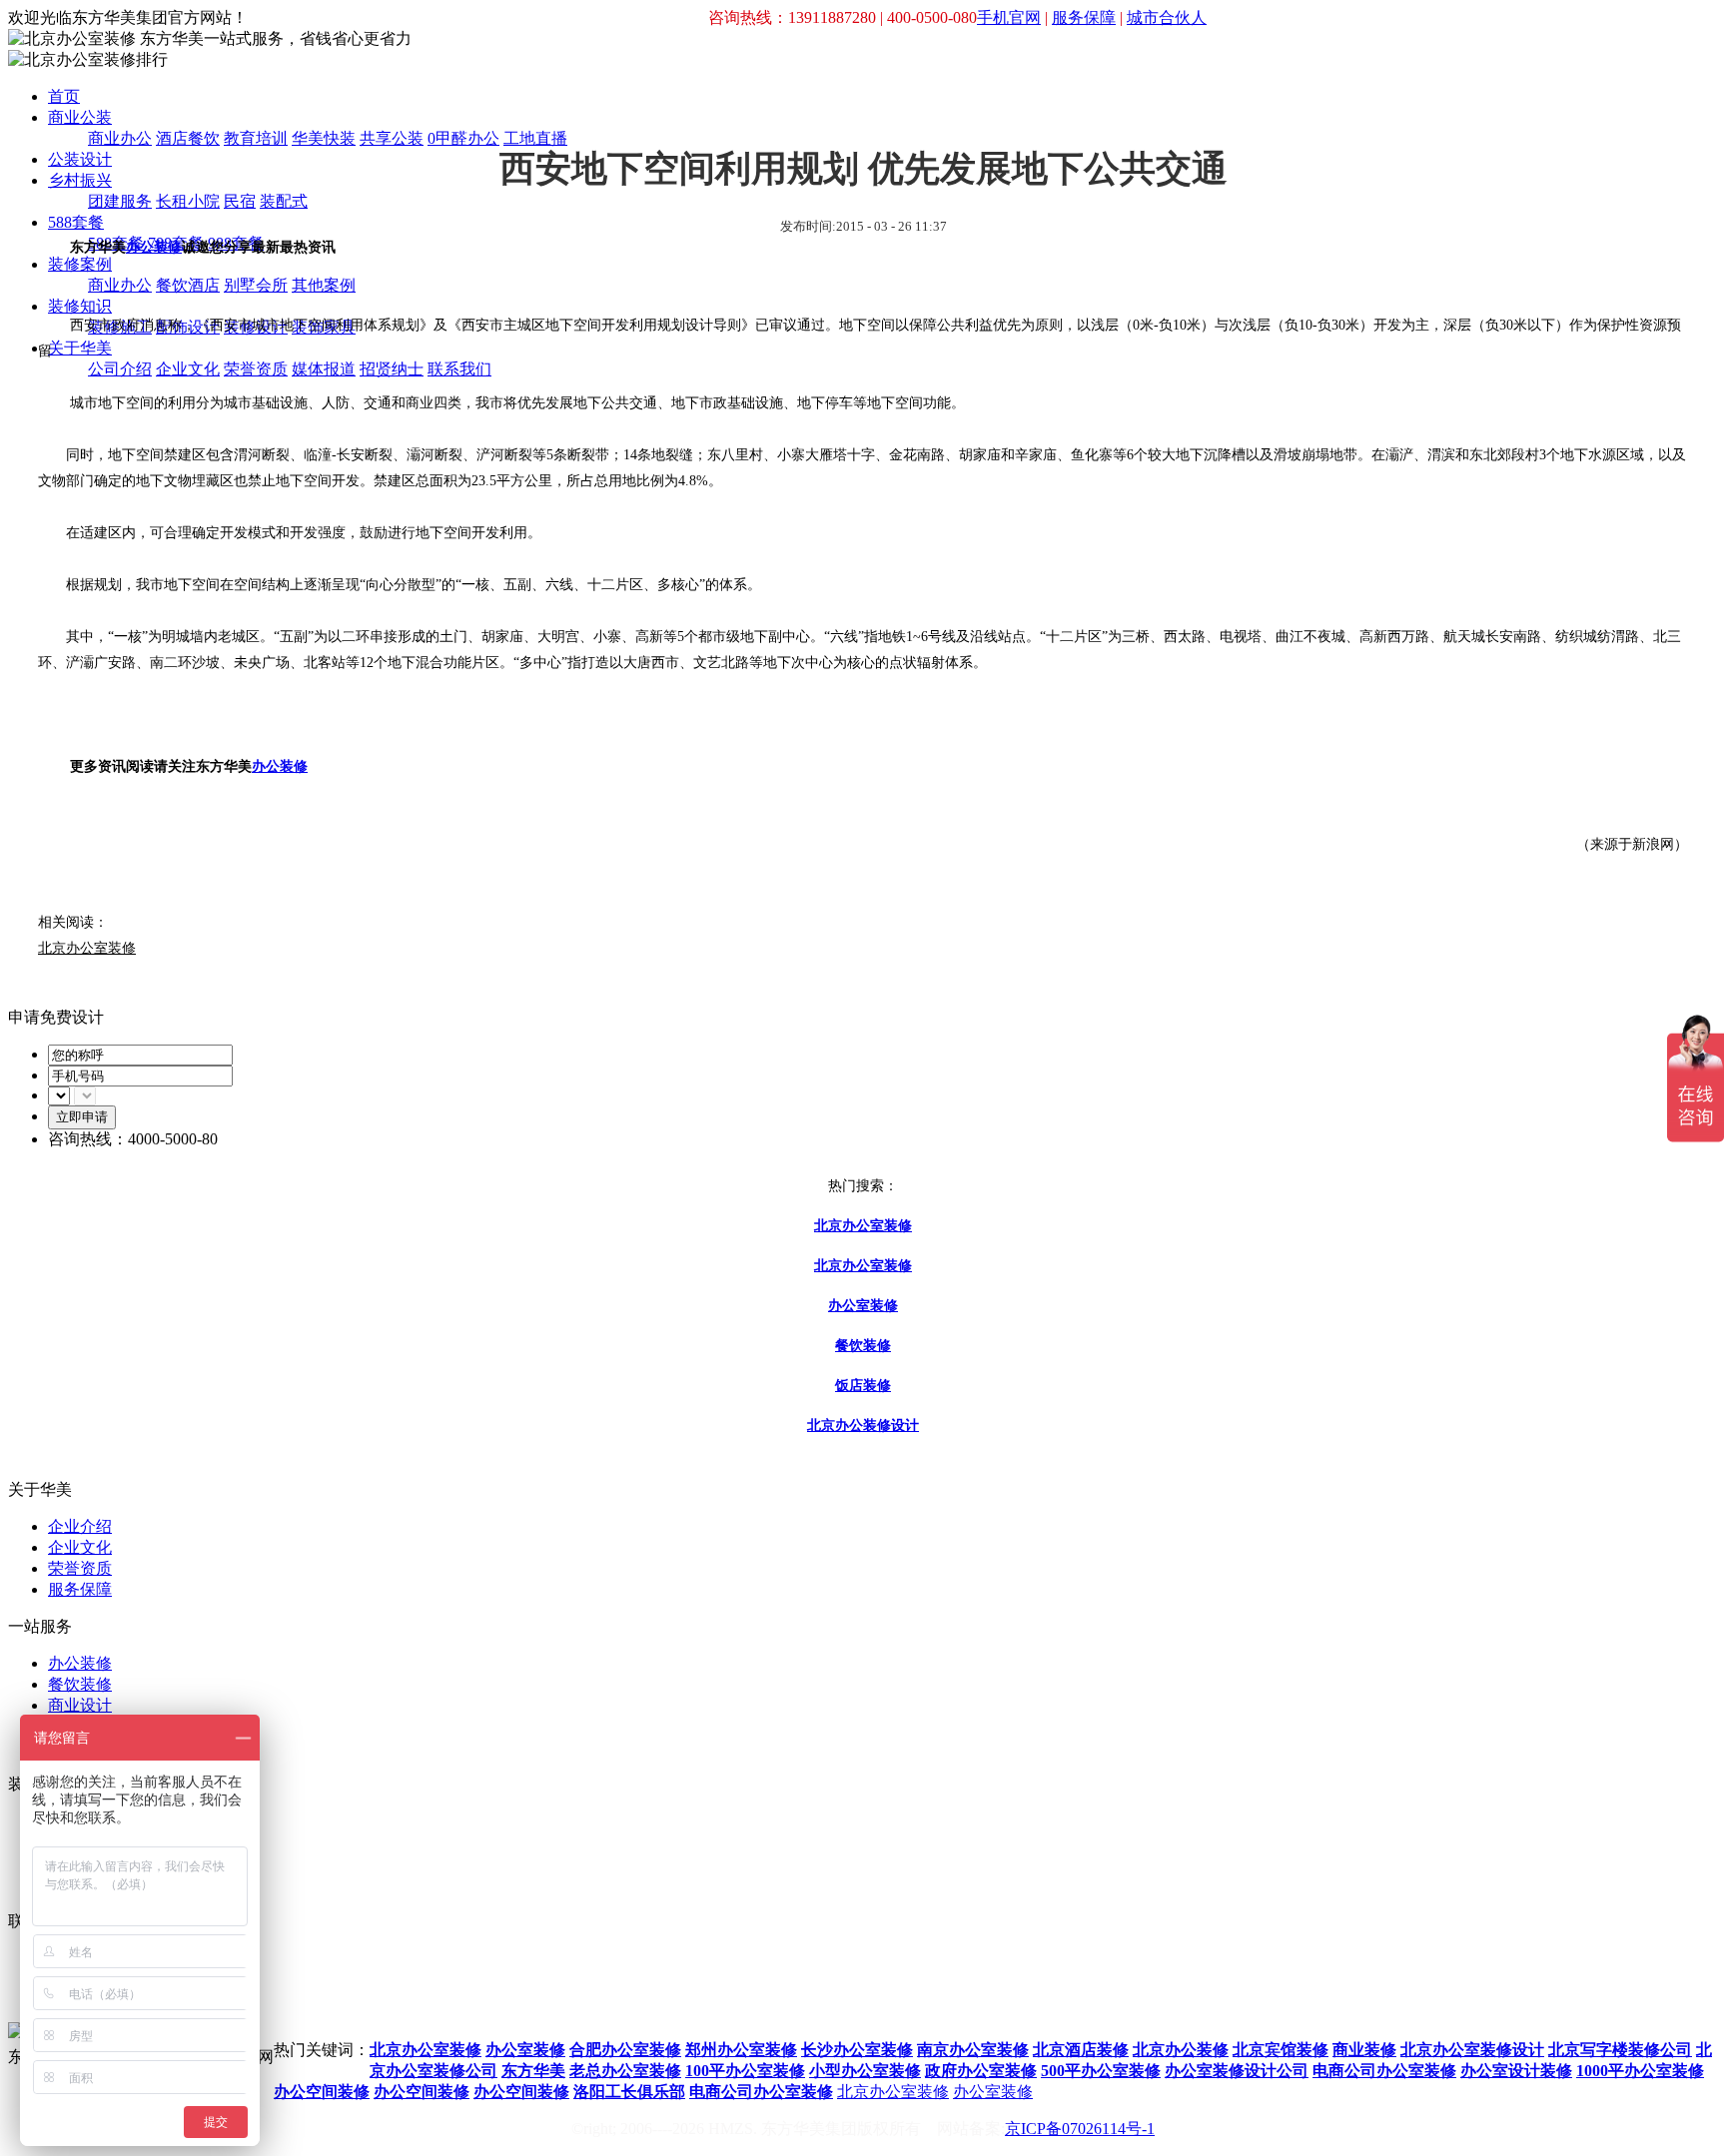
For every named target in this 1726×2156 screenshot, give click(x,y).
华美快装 (324, 138)
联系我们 (459, 369)
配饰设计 (188, 327)
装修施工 (120, 327)
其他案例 (324, 285)
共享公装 (392, 138)
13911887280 (317, 2015)
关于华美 (80, 348)
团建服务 (120, 201)
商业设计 (80, 1705)
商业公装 (80, 117)
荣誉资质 (256, 369)
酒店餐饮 (188, 138)
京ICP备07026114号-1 (1080, 2129)
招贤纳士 (392, 369)
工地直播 (535, 138)
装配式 (284, 201)
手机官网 (1009, 17)
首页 (64, 96)
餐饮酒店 (188, 285)
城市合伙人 (1167, 17)
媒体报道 (324, 369)
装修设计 (256, 327)
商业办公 (120, 138)
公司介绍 (120, 369)
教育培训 (256, 138)
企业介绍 (80, 1526)
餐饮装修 (80, 1684)
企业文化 (188, 369)
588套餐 (76, 222)
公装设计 (80, 159)
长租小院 (188, 201)
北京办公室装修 (893, 2092)
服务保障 (1084, 17)
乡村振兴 (80, 180)
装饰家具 (324, 327)
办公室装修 (993, 2092)
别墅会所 (256, 285)
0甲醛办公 (463, 138)
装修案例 (80, 264)
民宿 (240, 201)
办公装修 (154, 247)
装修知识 (80, 306)
